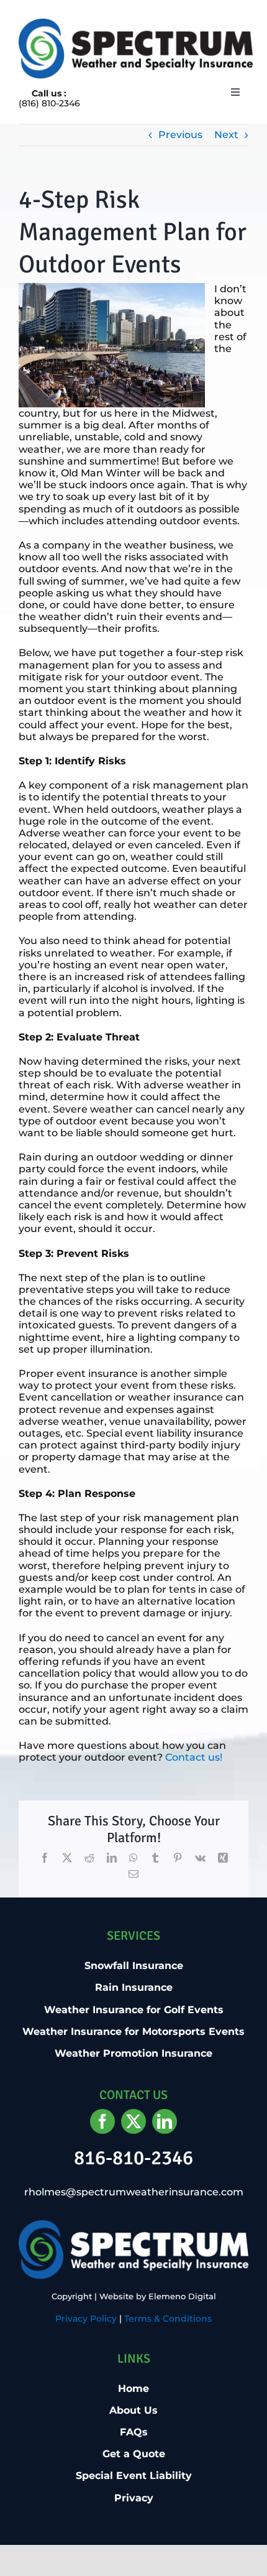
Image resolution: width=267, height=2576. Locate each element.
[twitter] (133, 2121)
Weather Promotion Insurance (133, 2053)
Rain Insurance (134, 1987)
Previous (180, 135)
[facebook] (102, 2121)
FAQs (134, 2432)
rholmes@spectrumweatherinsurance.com (134, 2192)
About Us (133, 2410)
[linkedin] (165, 2121)
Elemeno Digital (182, 2296)
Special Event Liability (134, 2476)
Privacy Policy (86, 2319)
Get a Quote (134, 2454)
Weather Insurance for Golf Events (134, 2010)
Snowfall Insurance (134, 1966)
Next (226, 135)
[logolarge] (136, 23)
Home (133, 2388)
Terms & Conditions (168, 2319)
